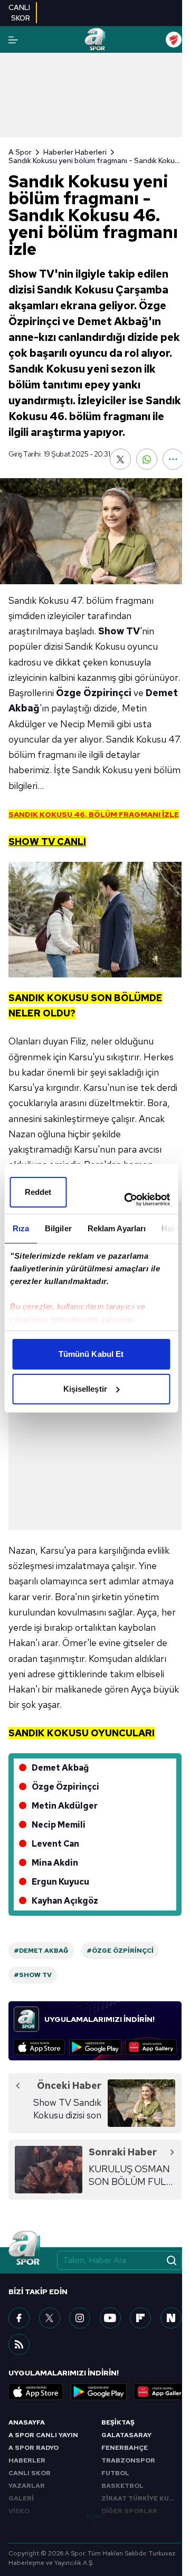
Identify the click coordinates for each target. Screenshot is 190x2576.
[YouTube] (110, 2318)
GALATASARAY (126, 2435)
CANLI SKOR (30, 2473)
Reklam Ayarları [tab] (116, 1228)
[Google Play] (95, 2047)
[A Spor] (95, 40)
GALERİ (21, 2498)
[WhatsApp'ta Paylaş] (147, 459)
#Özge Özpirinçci (120, 1951)
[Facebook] (19, 2318)
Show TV (119, 631)
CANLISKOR (19, 13)
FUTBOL (115, 2473)
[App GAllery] (151, 2047)
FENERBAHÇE (125, 2448)
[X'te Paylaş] (120, 459)
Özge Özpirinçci (94, 693)
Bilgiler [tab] (58, 1228)
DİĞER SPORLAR (129, 2511)
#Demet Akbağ (41, 1951)
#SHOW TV (33, 1975)
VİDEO (19, 2511)
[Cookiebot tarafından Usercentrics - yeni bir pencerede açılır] (127, 1200)
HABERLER (27, 2460)
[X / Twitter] (50, 2318)
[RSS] (19, 2344)
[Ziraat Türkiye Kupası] (174, 40)
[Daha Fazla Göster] (173, 459)
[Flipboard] (140, 2318)
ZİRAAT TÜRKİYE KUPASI (141, 2498)
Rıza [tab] (20, 1228)
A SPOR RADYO (34, 2448)
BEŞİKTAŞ (118, 2422)
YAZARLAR (27, 2486)
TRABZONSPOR (128, 2460)
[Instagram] (80, 2318)
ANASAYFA (27, 2422)
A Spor (20, 152)
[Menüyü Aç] (13, 40)
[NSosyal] (171, 2318)
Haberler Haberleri (75, 152)
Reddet (38, 1192)
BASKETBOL (122, 2486)
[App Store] (39, 2047)
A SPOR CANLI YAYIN (43, 2435)
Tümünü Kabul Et (91, 1354)
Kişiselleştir (85, 1389)
